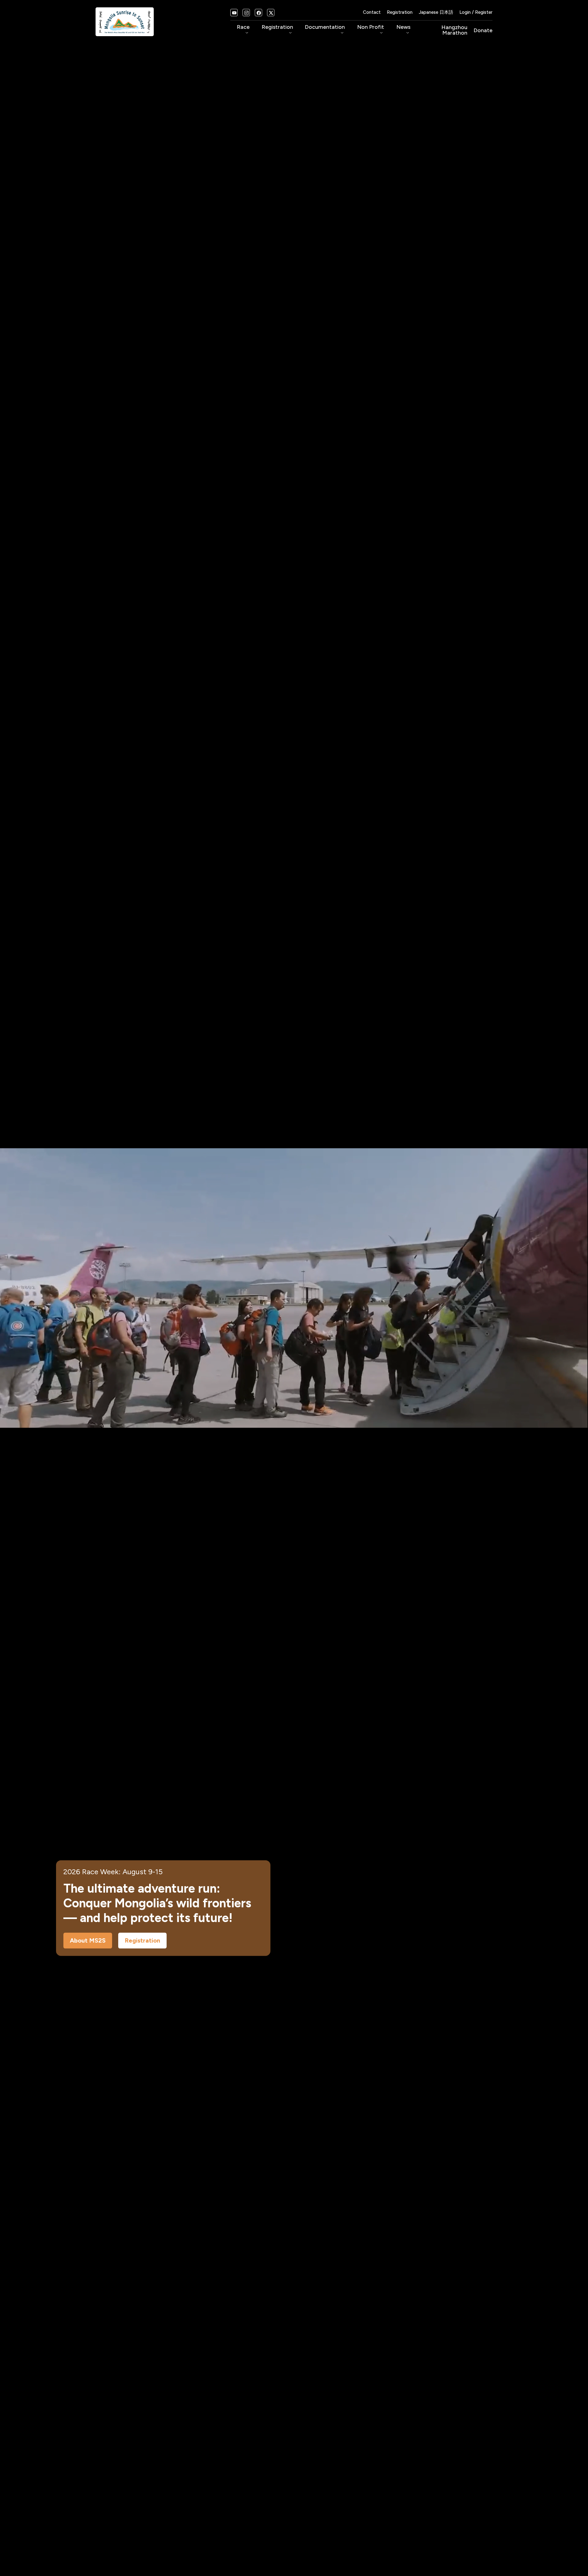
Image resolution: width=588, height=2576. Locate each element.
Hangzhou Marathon (454, 30)
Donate (483, 30)
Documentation (325, 30)
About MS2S (88, 1941)
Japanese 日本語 (436, 12)
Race (243, 30)
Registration (400, 12)
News (403, 30)
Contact (372, 12)
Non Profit (371, 30)
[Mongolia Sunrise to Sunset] (125, 21)
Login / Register (476, 12)
